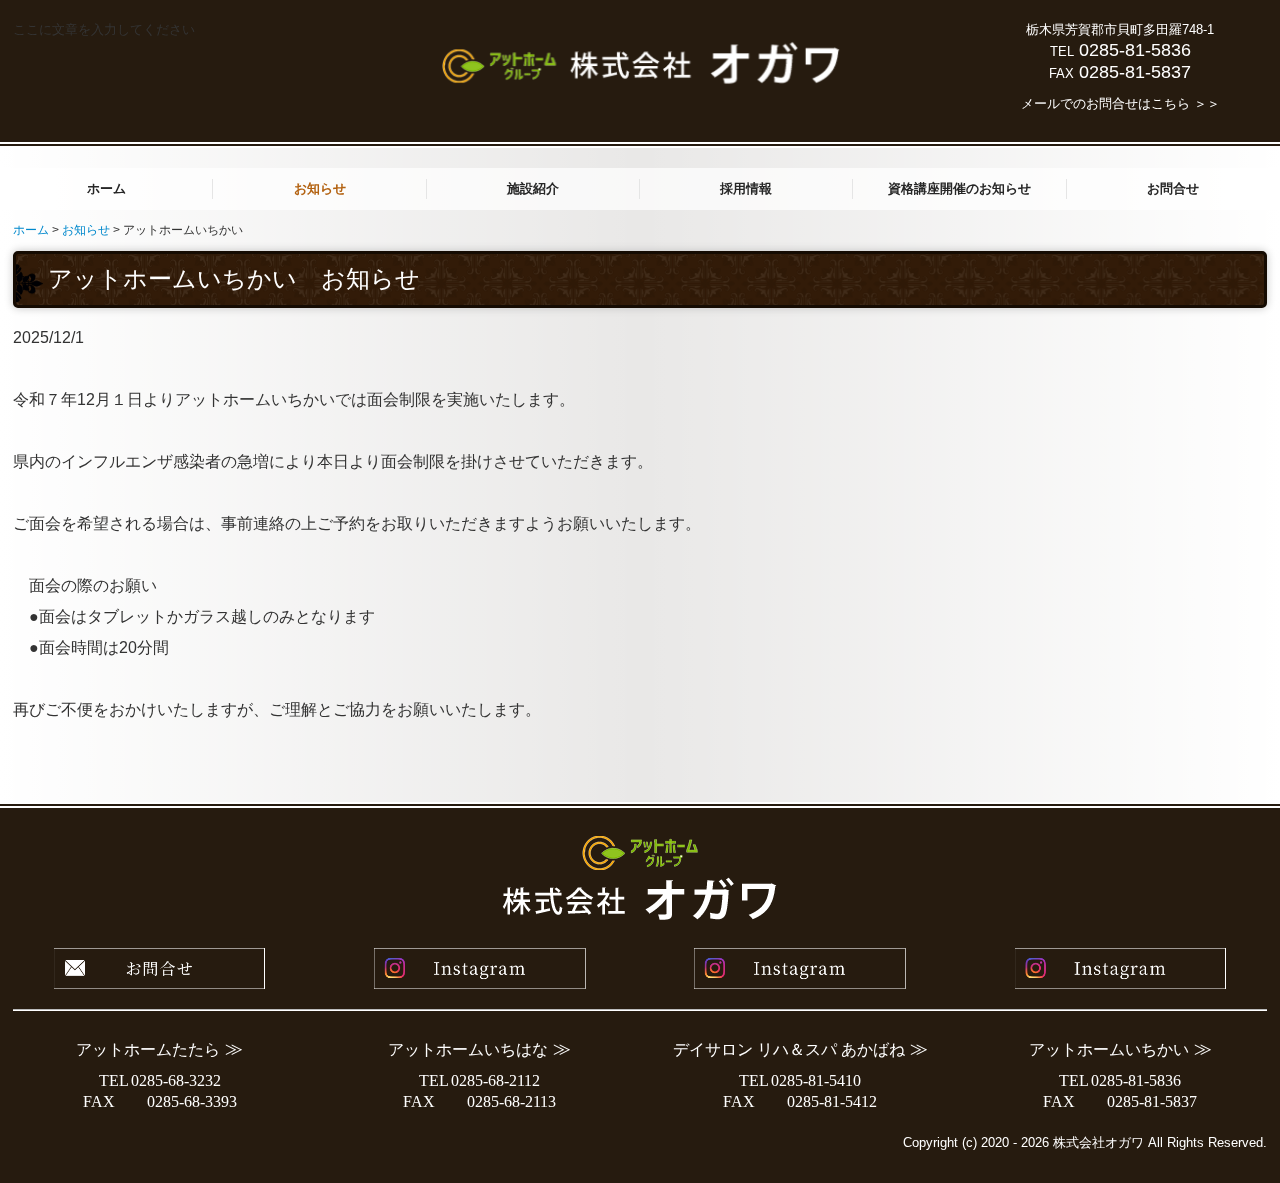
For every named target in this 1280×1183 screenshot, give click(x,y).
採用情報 (746, 188)
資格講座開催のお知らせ (959, 188)
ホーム (106, 188)
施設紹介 (533, 188)
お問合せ (1173, 188)
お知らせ (320, 188)
